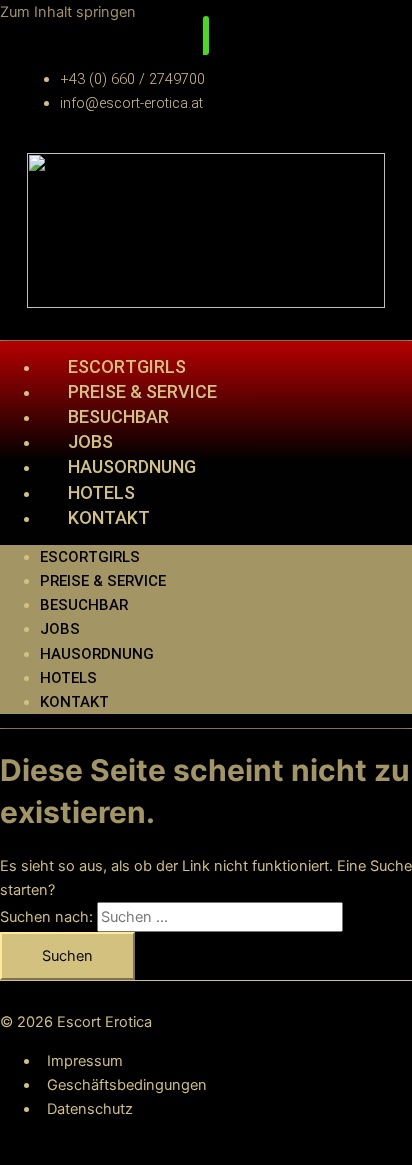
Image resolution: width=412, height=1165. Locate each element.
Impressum (85, 1061)
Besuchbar (84, 605)
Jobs (60, 629)
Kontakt (109, 517)
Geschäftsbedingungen (127, 1085)
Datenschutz (90, 1109)
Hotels (68, 678)
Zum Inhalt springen (68, 12)
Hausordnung (132, 466)
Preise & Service (103, 581)
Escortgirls (90, 557)
